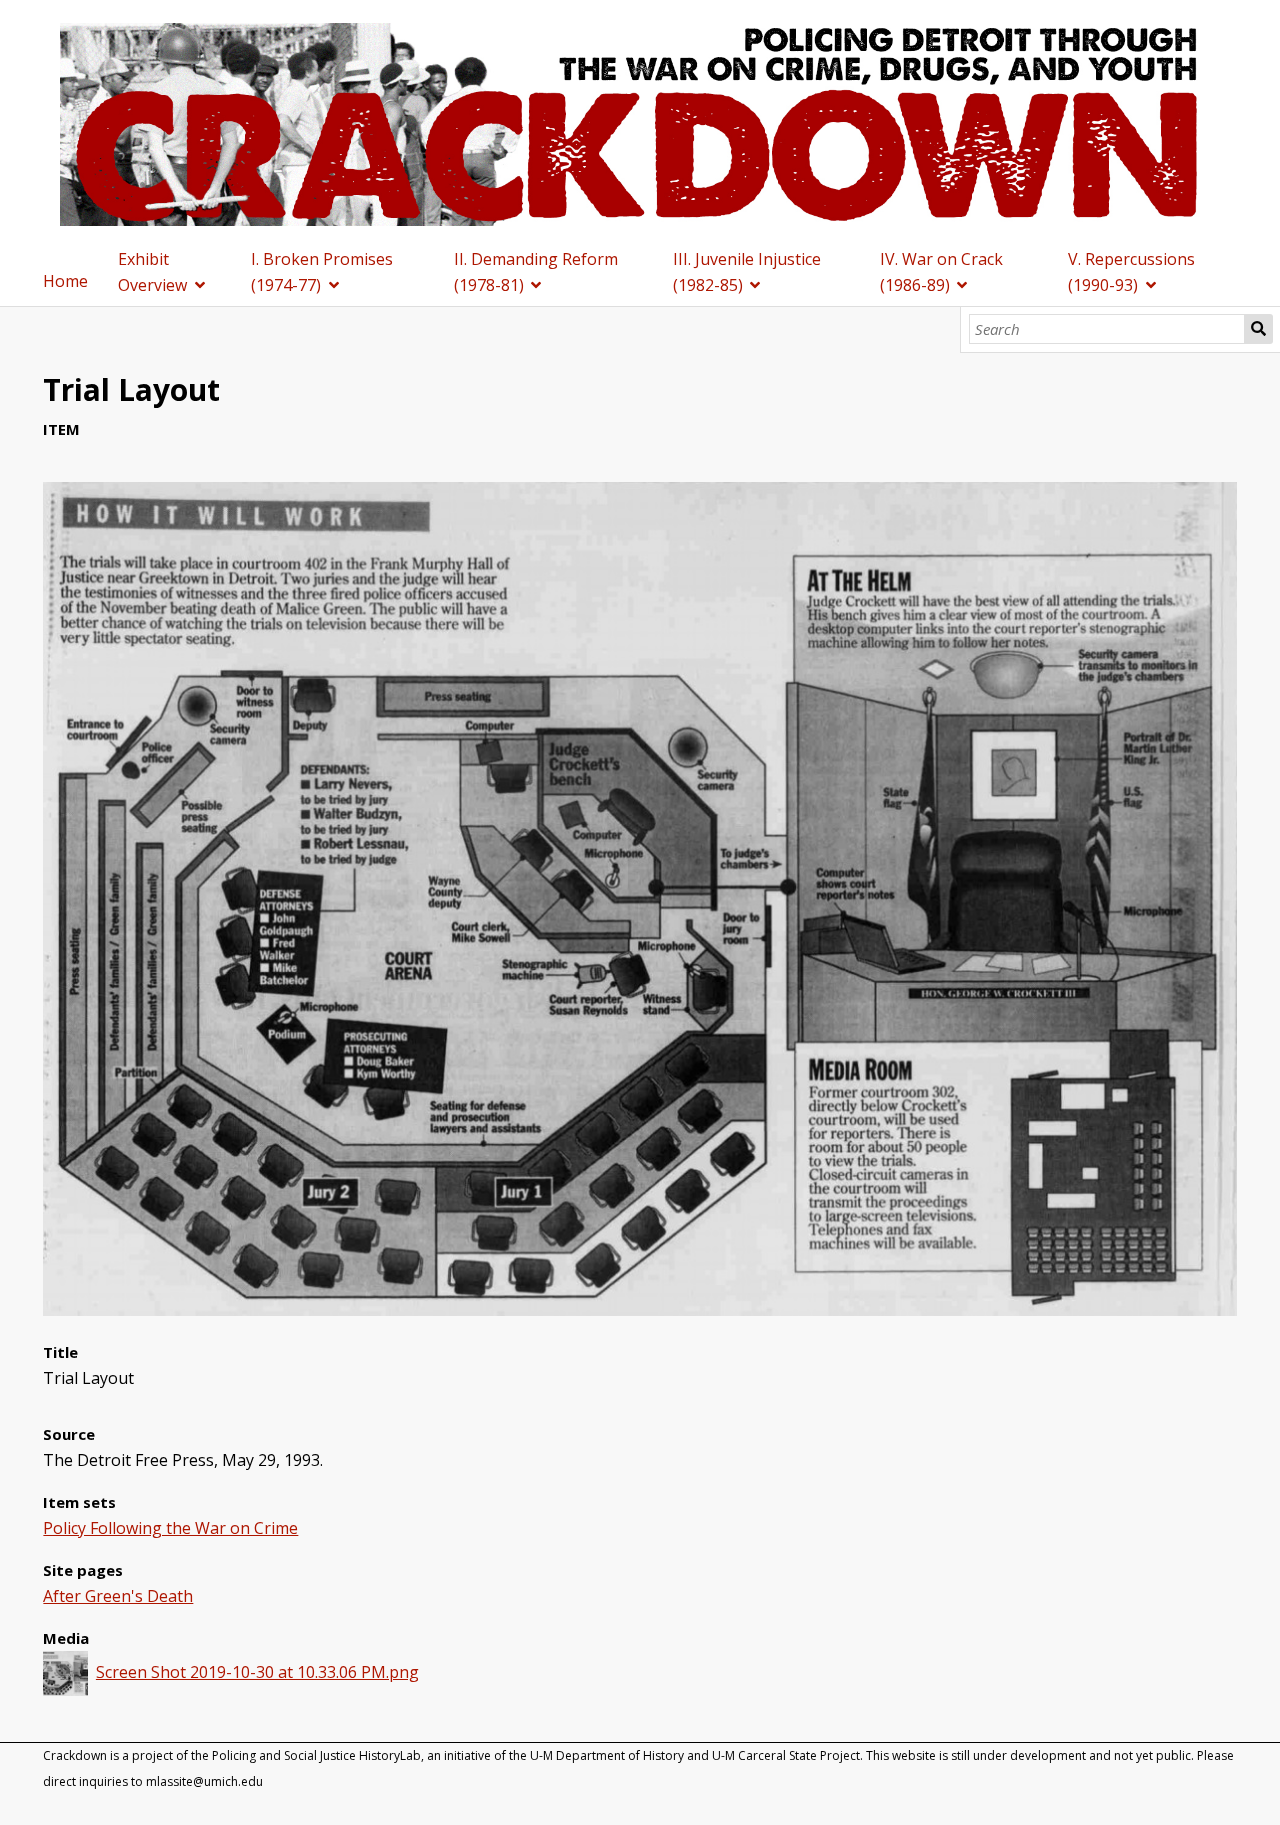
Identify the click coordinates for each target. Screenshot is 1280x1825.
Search (1258, 329)
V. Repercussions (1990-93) (1131, 272)
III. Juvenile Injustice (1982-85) (747, 272)
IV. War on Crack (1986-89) (941, 272)
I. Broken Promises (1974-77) (322, 272)
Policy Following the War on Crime (170, 1528)
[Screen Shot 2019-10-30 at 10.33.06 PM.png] (639, 1310)
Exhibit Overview (152, 272)
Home (65, 281)
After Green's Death (118, 1596)
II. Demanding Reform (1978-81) (536, 272)
